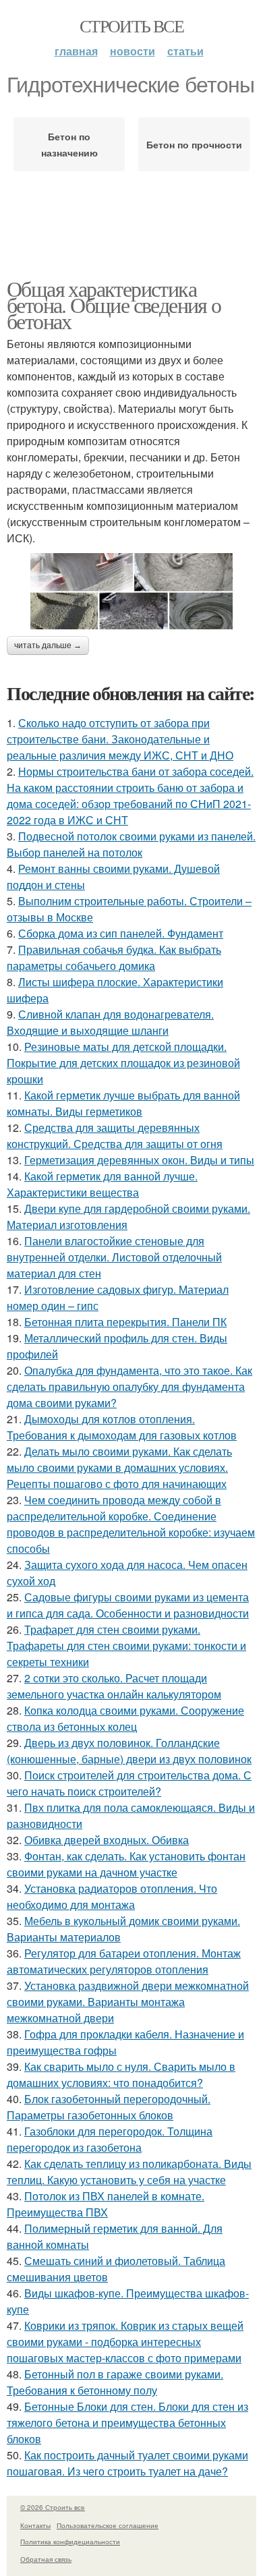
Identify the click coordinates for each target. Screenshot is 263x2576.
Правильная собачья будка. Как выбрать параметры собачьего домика (114, 957)
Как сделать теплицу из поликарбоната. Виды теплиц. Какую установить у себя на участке (129, 2172)
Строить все (131, 26)
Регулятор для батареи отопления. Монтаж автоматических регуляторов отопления (124, 1961)
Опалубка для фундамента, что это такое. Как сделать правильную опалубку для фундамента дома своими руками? (129, 1386)
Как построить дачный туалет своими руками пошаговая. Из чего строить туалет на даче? (127, 2463)
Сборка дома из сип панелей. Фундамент (121, 933)
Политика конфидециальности (70, 2542)
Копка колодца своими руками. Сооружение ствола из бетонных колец (125, 1718)
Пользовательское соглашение (108, 2525)
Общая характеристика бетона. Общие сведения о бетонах (114, 305)
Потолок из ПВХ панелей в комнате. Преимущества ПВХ (106, 2204)
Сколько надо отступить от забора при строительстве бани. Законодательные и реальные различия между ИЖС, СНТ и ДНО (120, 739)
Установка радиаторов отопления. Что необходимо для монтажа (112, 1896)
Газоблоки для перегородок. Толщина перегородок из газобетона (110, 2139)
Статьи (185, 51)
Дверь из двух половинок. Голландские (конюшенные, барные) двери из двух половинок (129, 1751)
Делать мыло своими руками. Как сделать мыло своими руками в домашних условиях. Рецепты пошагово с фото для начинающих (119, 1467)
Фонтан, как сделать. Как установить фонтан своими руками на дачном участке (126, 1864)
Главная (76, 51)
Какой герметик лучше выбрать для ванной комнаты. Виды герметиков (123, 1103)
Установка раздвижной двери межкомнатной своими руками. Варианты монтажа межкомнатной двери (128, 2002)
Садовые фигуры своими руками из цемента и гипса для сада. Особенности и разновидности (128, 1605)
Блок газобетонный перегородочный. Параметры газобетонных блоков (109, 2107)
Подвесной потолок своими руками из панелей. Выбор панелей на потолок (131, 844)
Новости (133, 51)
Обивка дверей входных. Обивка (107, 1840)
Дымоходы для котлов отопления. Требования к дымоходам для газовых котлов (122, 1427)
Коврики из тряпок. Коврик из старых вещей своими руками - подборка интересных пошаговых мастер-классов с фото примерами (125, 2342)
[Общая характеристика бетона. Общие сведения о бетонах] (131, 591)
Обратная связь (46, 2559)
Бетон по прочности (194, 144)
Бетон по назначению (69, 144)
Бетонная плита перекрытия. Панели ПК (125, 1322)
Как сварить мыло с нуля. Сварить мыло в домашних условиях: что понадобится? (121, 2074)
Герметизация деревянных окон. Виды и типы (139, 1160)
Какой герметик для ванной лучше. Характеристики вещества (102, 1184)
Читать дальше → (48, 646)
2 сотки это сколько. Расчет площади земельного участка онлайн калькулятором (114, 1686)
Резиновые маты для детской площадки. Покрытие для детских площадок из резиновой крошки (123, 1063)
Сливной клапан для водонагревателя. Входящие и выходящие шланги (110, 1022)
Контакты (35, 2525)
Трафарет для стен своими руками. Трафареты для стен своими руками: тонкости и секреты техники (126, 1645)
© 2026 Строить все (53, 2507)
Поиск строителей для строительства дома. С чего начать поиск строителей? (129, 1783)
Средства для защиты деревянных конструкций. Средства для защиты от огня (115, 1136)
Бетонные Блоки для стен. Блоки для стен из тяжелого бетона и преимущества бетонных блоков (127, 2423)
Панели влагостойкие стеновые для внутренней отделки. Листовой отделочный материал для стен (114, 1257)
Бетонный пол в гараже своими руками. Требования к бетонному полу (115, 2382)
